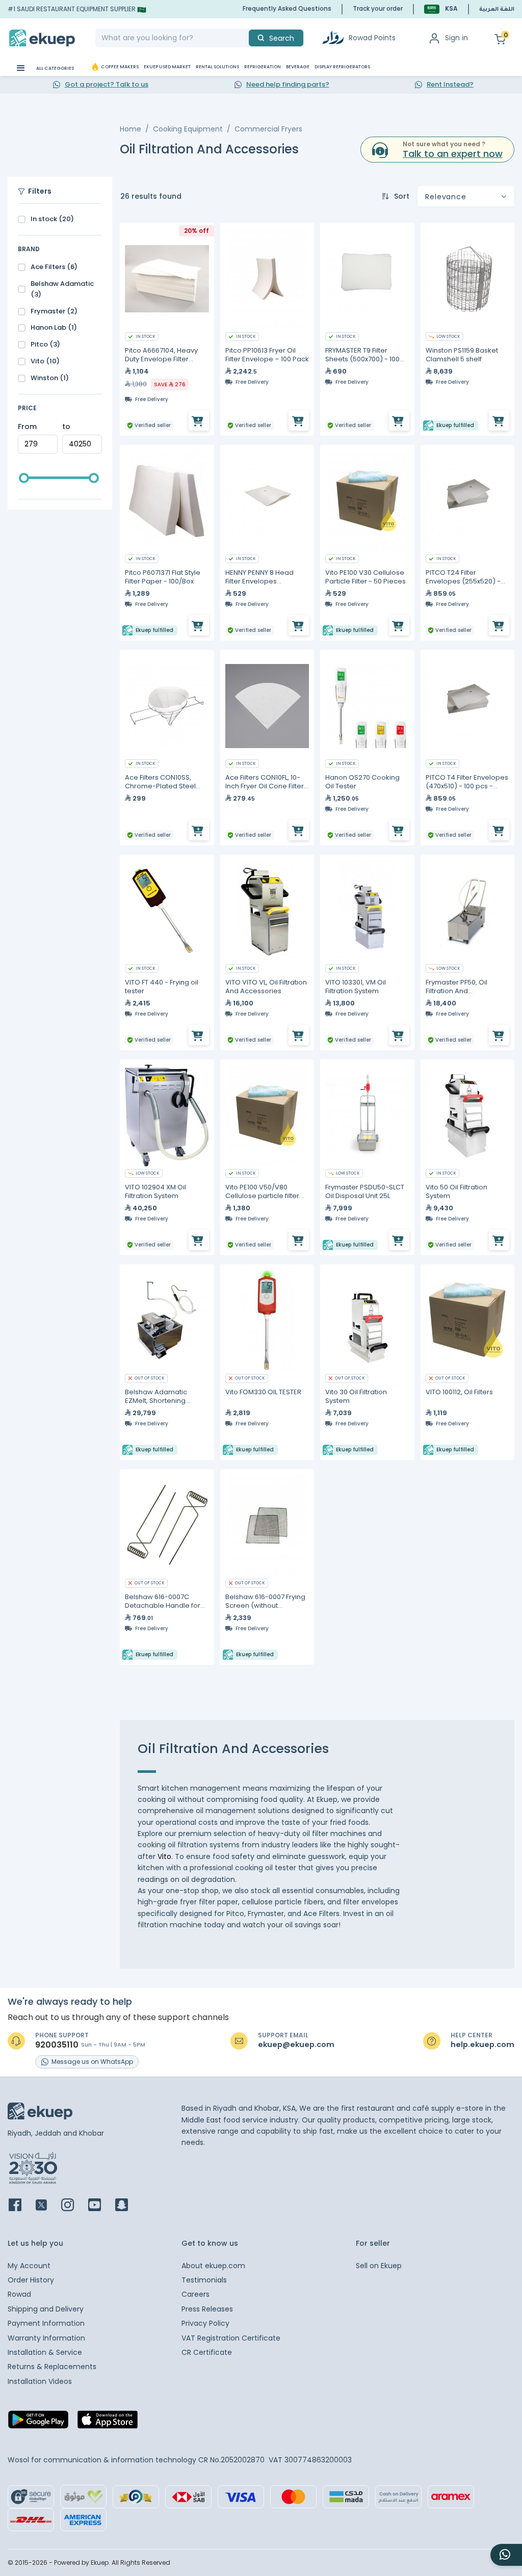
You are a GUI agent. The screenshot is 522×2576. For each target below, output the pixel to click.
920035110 (57, 2045)
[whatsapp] (506, 2555)
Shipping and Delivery (46, 2309)
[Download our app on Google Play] (38, 2423)
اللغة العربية (497, 10)
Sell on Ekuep (379, 2266)
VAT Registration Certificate (231, 2338)
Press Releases (207, 2309)
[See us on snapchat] (128, 2206)
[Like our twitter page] (47, 2206)
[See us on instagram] (74, 2206)
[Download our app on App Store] (108, 2423)
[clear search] (245, 38)
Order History (31, 2280)
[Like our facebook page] (21, 2206)
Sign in (456, 38)
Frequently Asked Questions (287, 8)
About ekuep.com (213, 2266)
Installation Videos (40, 2381)
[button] (441, 9)
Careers (195, 2294)
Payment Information (46, 2323)
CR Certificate (207, 2352)
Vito (164, 1856)
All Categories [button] (55, 68)
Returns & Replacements (52, 2367)
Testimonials (204, 2280)
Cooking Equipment (188, 129)
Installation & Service (45, 2352)
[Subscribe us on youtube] (101, 2206)
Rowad (19, 2294)
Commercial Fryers (268, 129)
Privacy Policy (205, 2323)
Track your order (378, 8)
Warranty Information (46, 2338)
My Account (29, 2266)
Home (130, 129)
